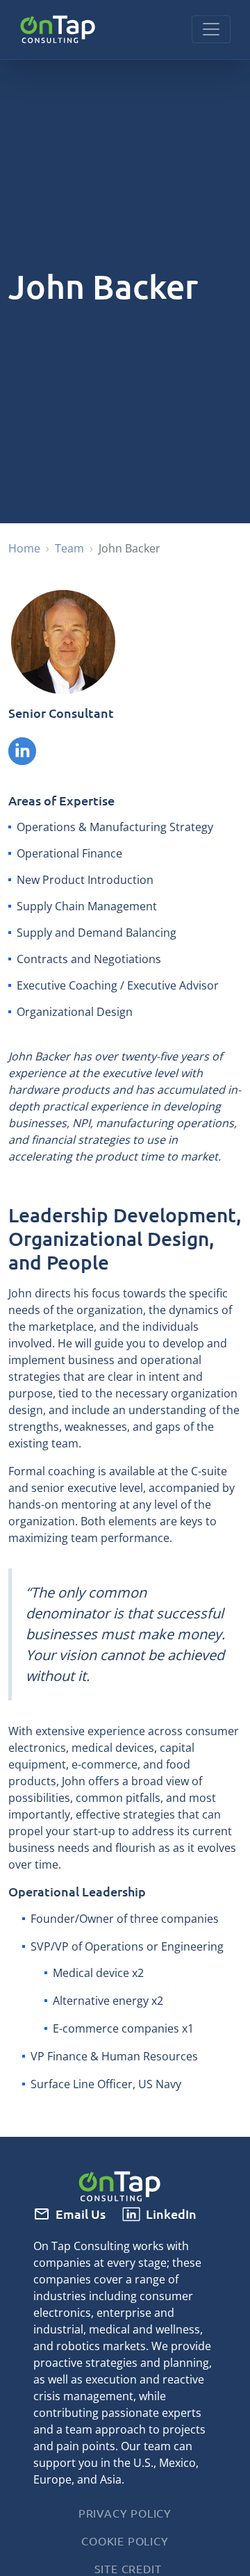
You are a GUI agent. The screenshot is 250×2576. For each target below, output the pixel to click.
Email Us (81, 2214)
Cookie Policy (125, 2541)
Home (24, 548)
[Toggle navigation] (211, 29)
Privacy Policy (125, 2513)
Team (69, 548)
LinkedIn (171, 2214)
